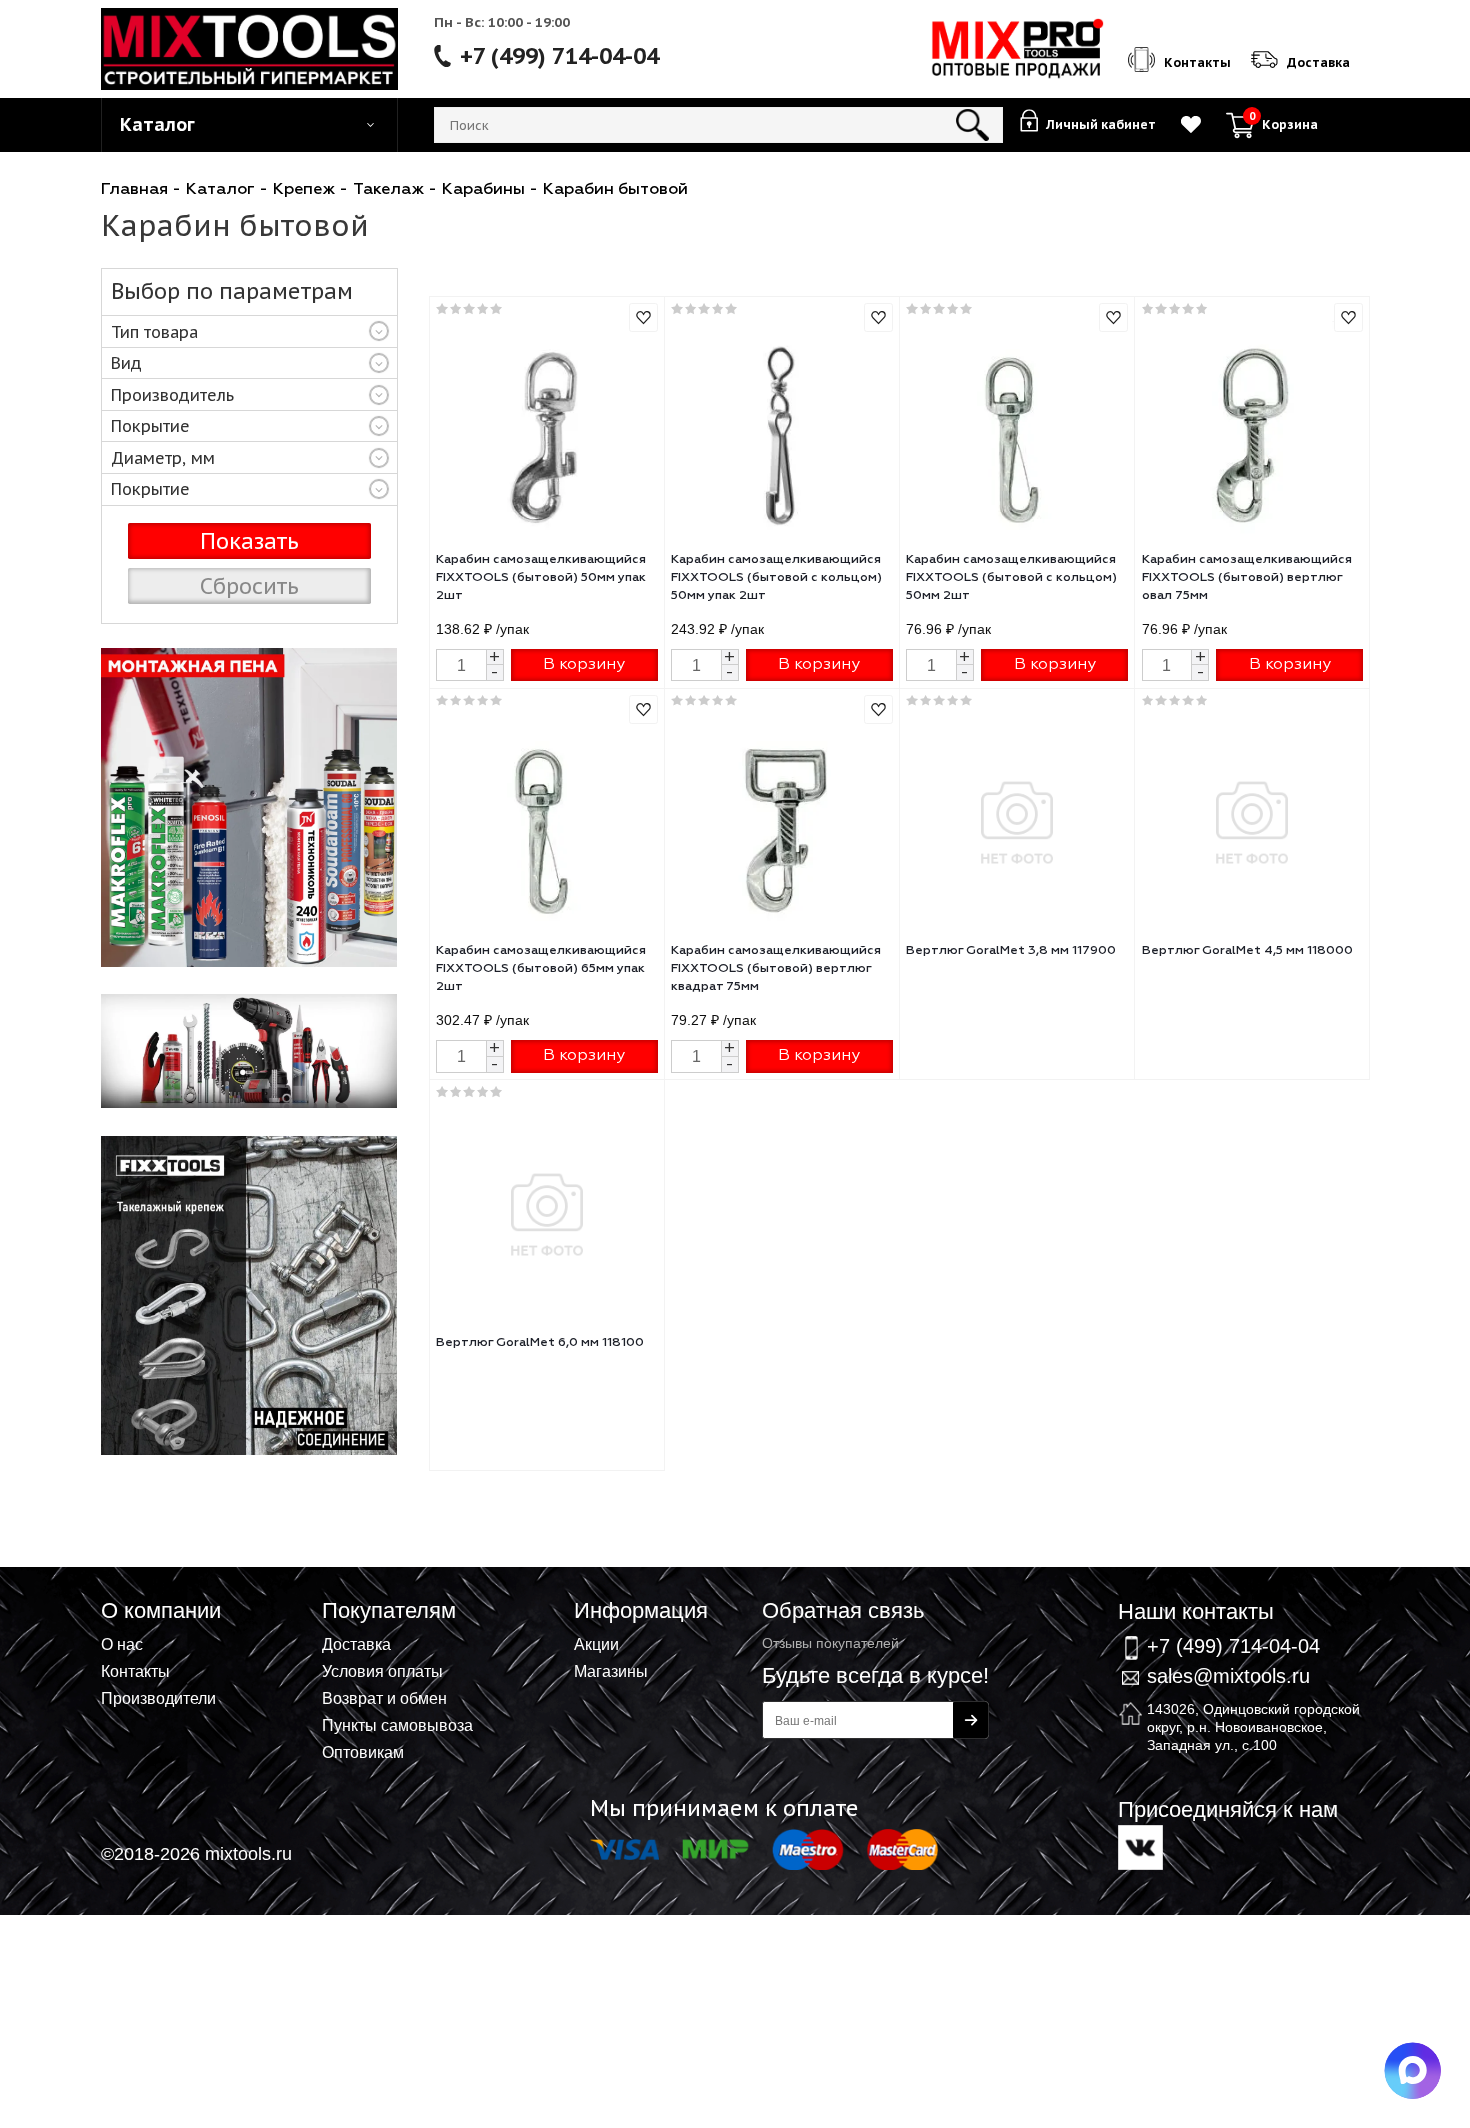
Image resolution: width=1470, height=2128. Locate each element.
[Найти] (972, 125)
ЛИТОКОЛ (249, 807)
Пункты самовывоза (397, 1725)
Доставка (356, 1644)
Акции (596, 1644)
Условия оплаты (382, 1671)
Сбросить (249, 586)
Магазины (611, 1671)
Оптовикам (363, 1752)
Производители (158, 1698)
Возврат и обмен (384, 1698)
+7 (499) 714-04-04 (559, 56)
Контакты (135, 1671)
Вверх (1356, 1581)
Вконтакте (1140, 1847)
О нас (122, 1644)
